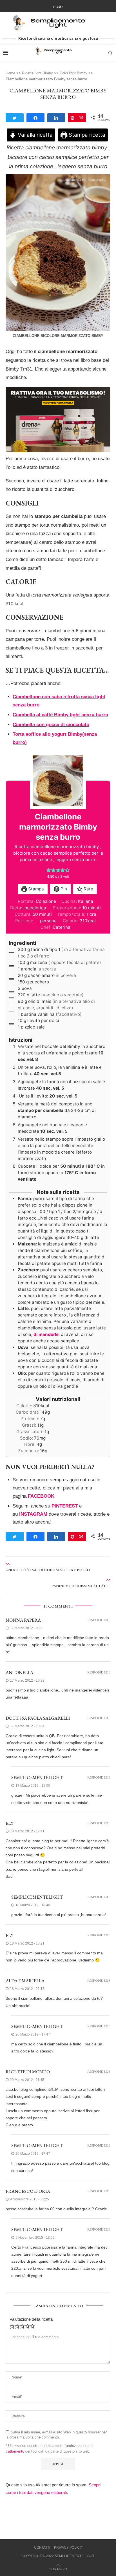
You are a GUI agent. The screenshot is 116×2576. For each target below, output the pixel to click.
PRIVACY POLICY (68, 2548)
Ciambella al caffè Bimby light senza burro (60, 715)
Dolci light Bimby (73, 73)
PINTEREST (65, 1506)
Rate (88, 889)
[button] (49, 870)
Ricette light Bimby (37, 73)
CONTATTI (42, 2548)
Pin (63, 889)
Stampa (35, 889)
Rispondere (99, 1620)
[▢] (12, 950)
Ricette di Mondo (28, 2072)
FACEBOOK (41, 1496)
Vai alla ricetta (34, 135)
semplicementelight (37, 1778)
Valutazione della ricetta (31, 2319)
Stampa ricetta (86, 135)
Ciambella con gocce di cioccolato (51, 725)
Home (58, 7)
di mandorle (46, 1334)
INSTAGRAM (33, 1514)
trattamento (15, 2451)
